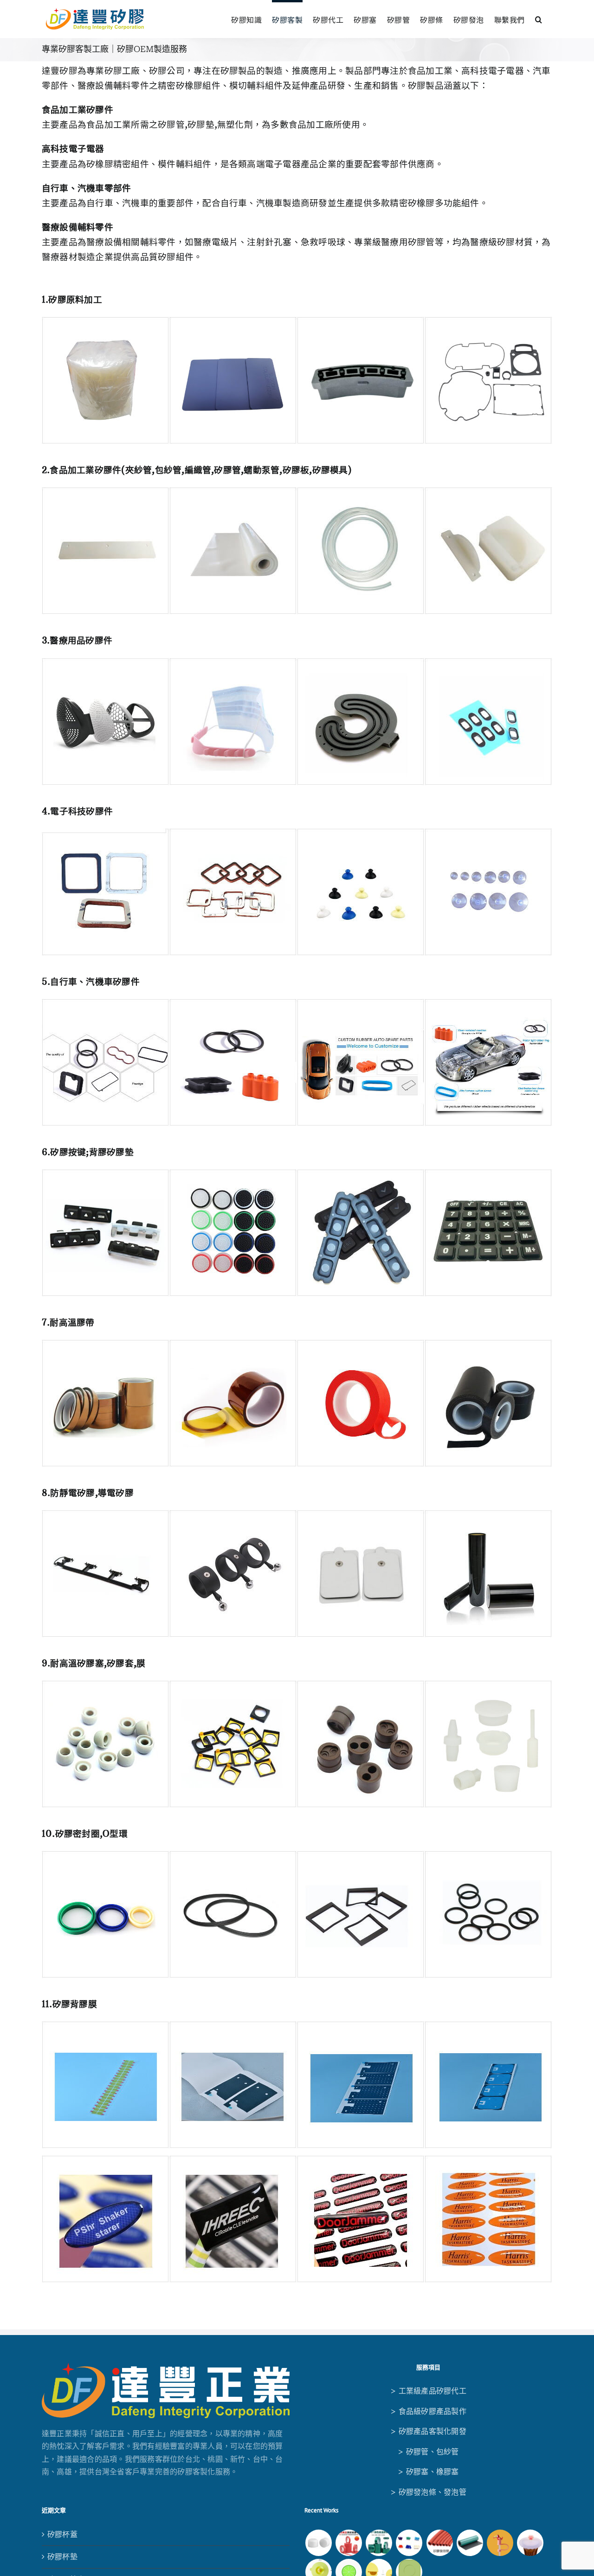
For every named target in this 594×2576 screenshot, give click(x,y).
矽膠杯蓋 (62, 2534)
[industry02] (297, 1173)
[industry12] (297, 491)
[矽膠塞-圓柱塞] (318, 2543)
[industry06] (297, 1854)
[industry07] (297, 1002)
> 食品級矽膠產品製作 (428, 2411)
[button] (539, 18)
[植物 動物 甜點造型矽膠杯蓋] (530, 2543)
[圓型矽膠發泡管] (439, 2543)
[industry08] (297, 662)
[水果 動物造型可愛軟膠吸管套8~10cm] (500, 2543)
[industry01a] (297, 832)
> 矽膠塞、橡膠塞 (428, 2472)
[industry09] (297, 2025)
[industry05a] (297, 1684)
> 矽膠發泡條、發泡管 (428, 2492)
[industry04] (297, 1514)
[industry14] (297, 320)
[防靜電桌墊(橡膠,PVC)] (470, 2543)
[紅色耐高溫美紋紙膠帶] (349, 2543)
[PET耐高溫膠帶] (379, 2543)
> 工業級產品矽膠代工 (428, 2391)
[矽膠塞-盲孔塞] (409, 2543)
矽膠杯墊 (62, 2556)
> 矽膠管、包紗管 (428, 2452)
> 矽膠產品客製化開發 (428, 2431)
